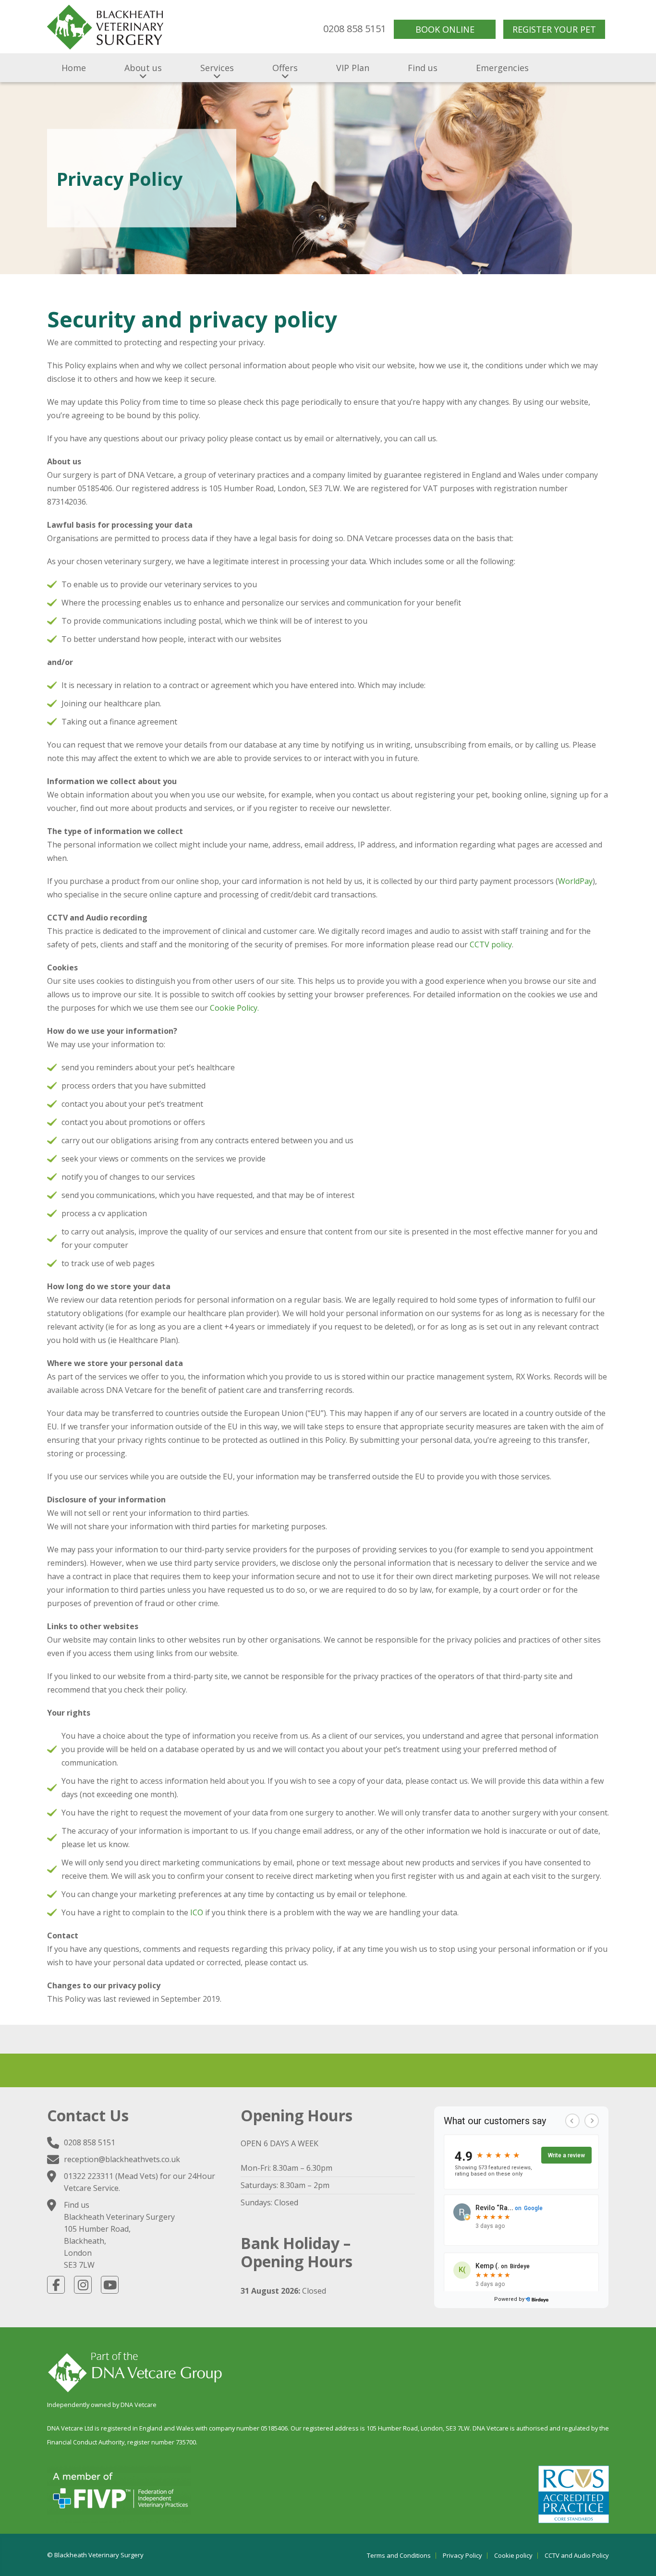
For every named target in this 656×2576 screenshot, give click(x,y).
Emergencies (502, 68)
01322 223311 (89, 2176)
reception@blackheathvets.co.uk (122, 2159)
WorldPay (575, 881)
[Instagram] (83, 2285)
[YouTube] (110, 2285)
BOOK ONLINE (445, 29)
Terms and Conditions (399, 2556)
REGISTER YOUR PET (554, 29)
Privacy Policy (462, 2556)
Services (217, 68)
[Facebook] (56, 2285)
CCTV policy (491, 944)
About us (143, 68)
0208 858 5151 (90, 2142)
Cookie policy (513, 2556)
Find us (423, 68)
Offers (285, 68)
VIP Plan (353, 68)
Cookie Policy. (234, 1008)
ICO (197, 1912)
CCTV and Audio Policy (577, 2556)
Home (74, 68)
